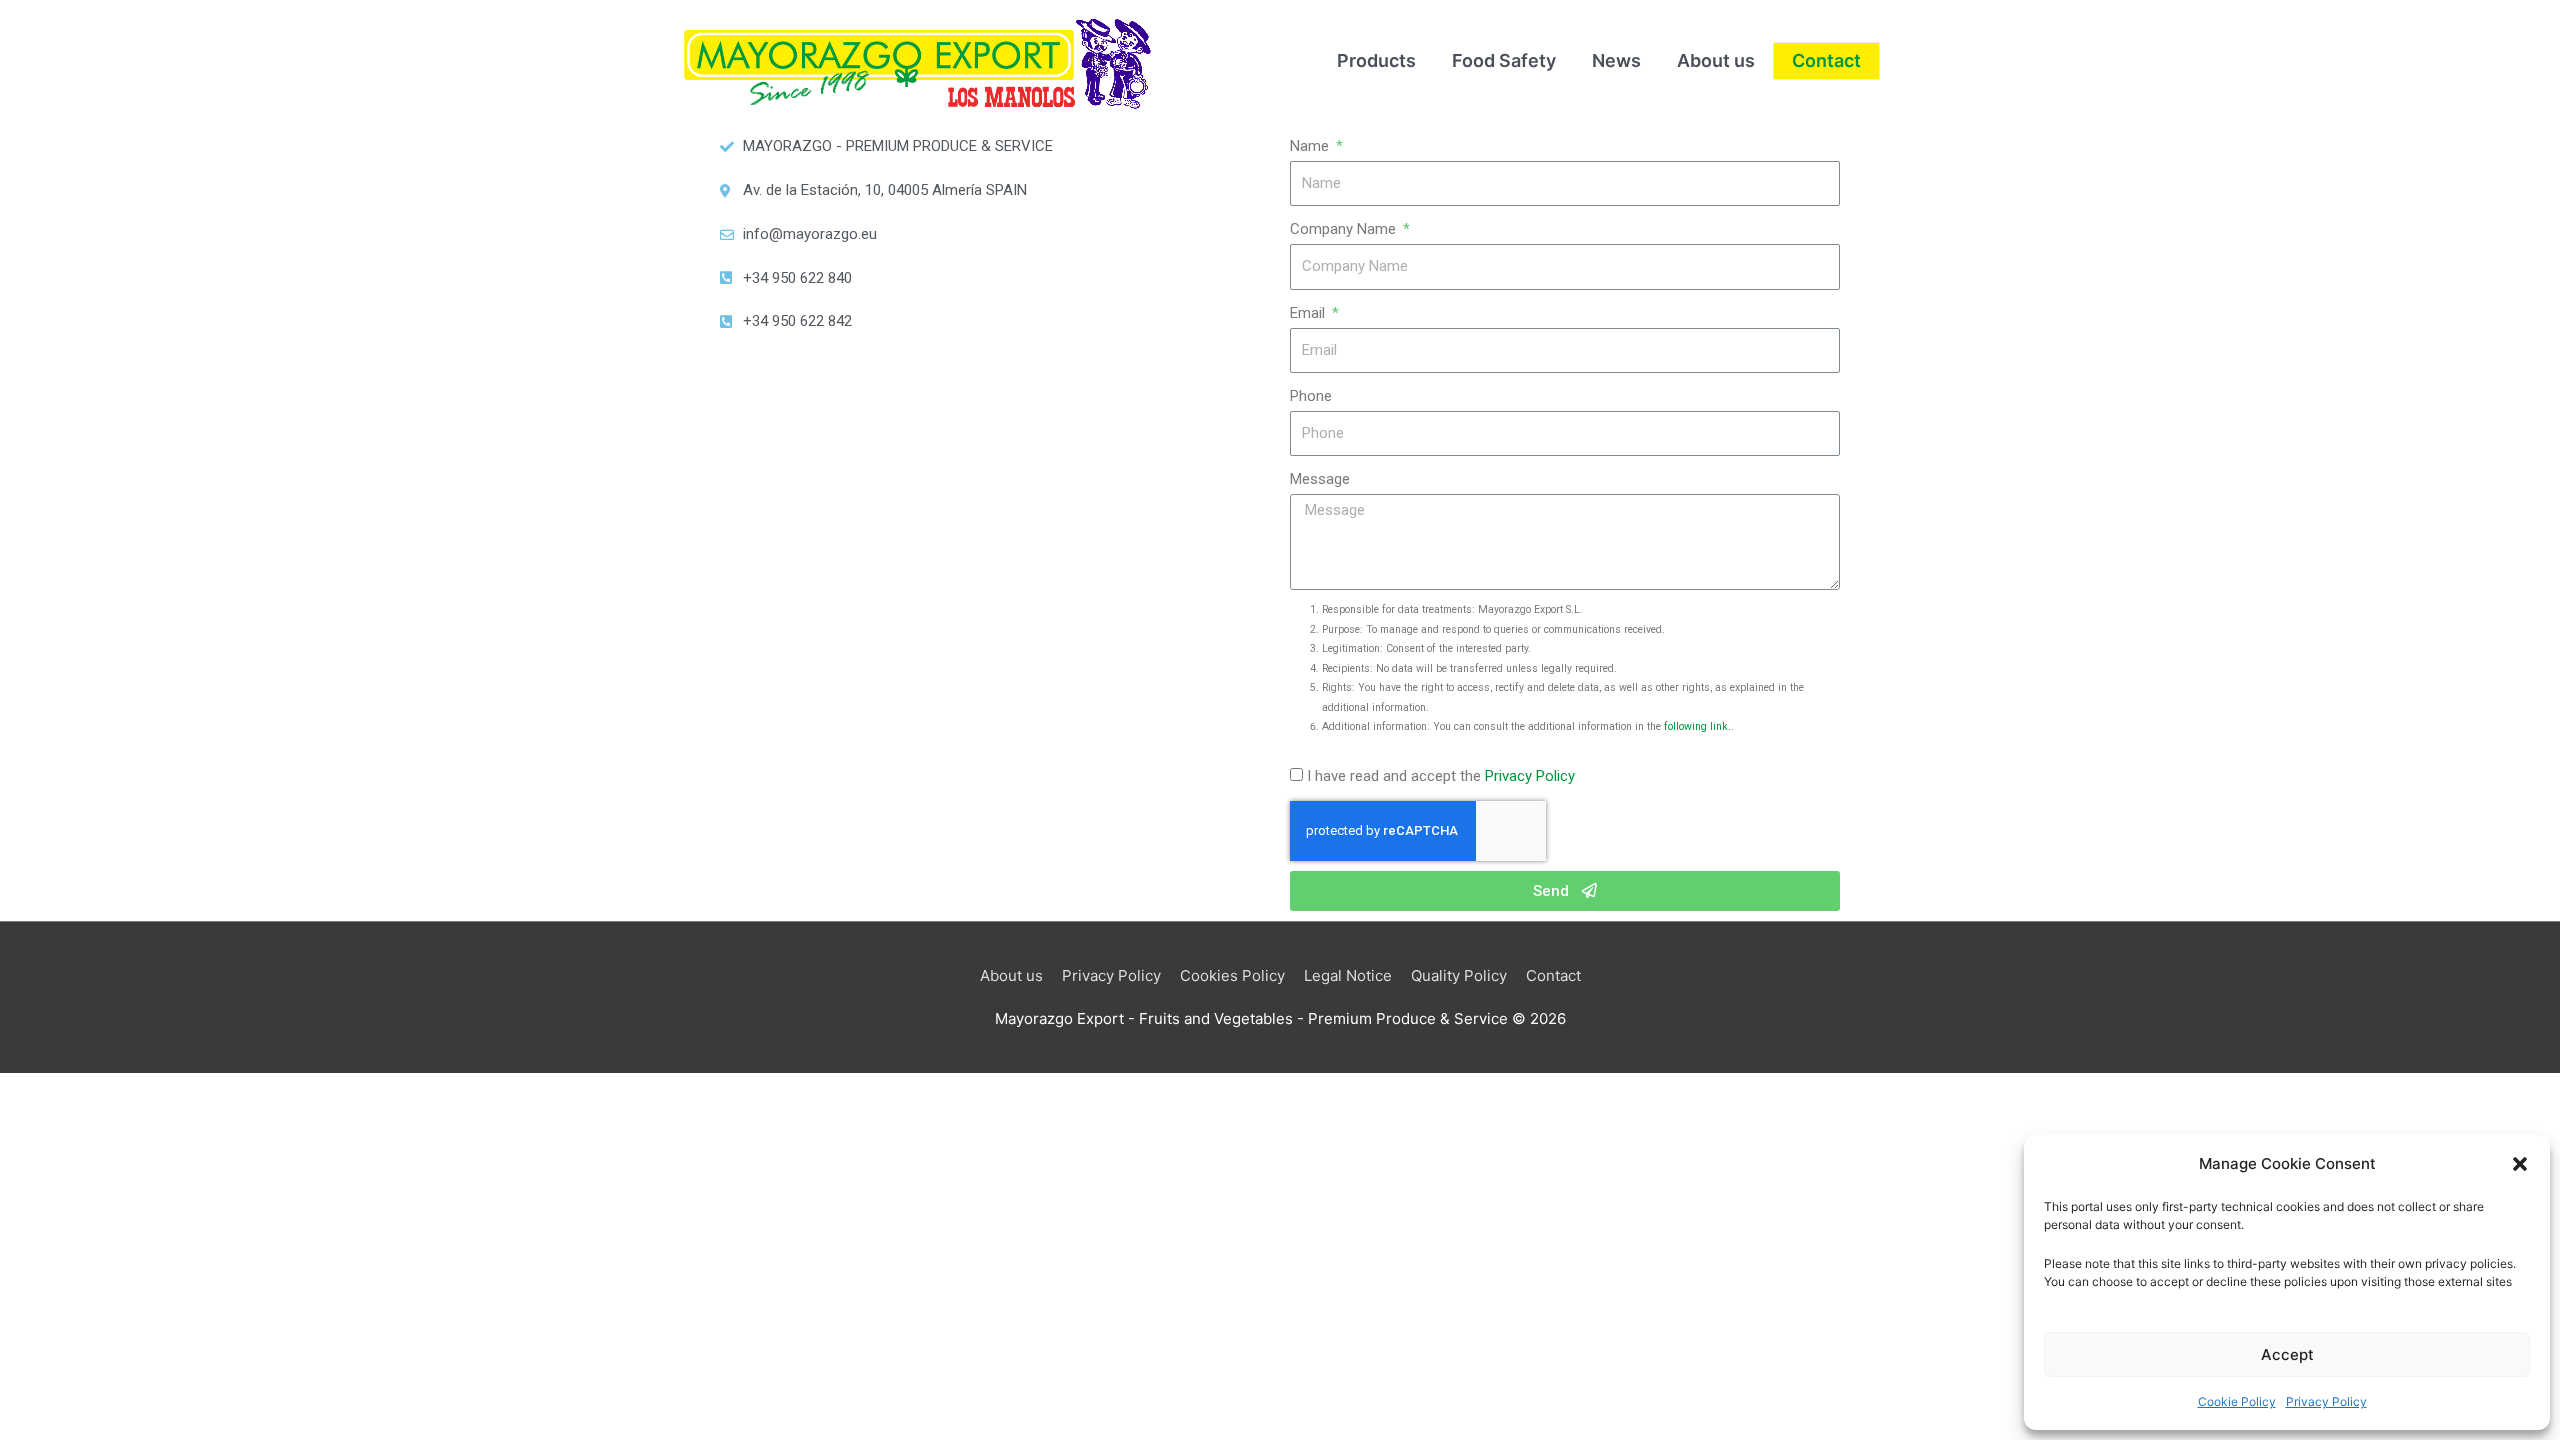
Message (1320, 479)
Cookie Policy (2237, 1401)
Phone (1311, 396)
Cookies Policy (1232, 975)
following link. (1697, 726)
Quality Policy (1459, 975)
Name (1311, 146)
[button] (2520, 1164)
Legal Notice (1348, 975)
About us (1011, 975)
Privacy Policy (2326, 1401)
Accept (2287, 1354)
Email (1309, 313)
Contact (1553, 975)
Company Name (1345, 229)
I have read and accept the (1441, 776)
